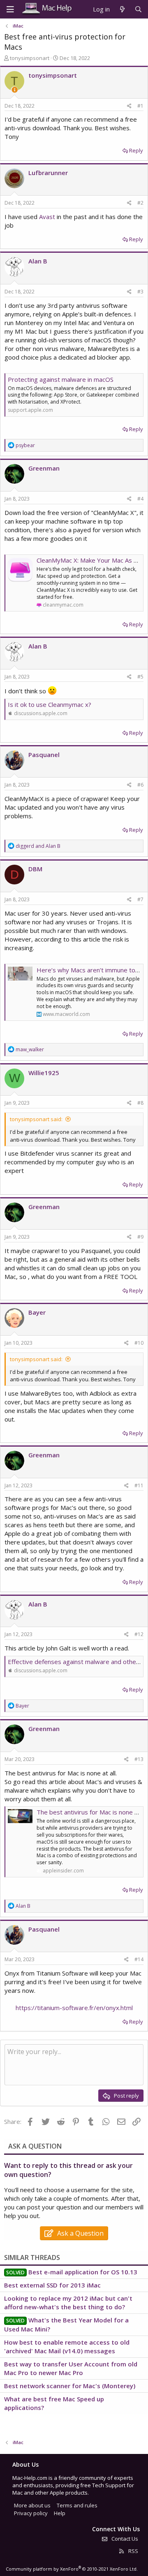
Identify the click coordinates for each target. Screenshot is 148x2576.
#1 (140, 106)
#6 (140, 785)
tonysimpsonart (30, 58)
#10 (139, 1343)
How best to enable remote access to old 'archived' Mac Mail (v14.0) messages (67, 2346)
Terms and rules (77, 2505)
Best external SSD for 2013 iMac (52, 2285)
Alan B (38, 261)
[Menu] (10, 9)
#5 (140, 677)
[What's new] (122, 9)
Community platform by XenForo (72, 2569)
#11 (139, 1485)
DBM (35, 869)
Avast (47, 217)
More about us (32, 2505)
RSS (133, 2551)
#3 (140, 292)
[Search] (138, 9)
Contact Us (124, 2539)
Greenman (44, 468)
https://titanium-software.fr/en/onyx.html (74, 2008)
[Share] (129, 106)
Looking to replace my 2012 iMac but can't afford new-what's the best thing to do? (68, 2302)
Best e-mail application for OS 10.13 (83, 2272)
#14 (139, 1959)
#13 (139, 1759)
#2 (140, 203)
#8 (140, 1103)
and (38, 846)
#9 (140, 1237)
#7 (140, 899)
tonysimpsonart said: (36, 1119)
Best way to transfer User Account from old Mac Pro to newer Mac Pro (71, 2368)
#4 (140, 499)
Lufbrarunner (48, 173)
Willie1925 (44, 1073)
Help (60, 2513)
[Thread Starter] (15, 90)
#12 (139, 1634)
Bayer (37, 1312)
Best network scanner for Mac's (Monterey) (70, 2386)
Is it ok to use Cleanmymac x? (50, 704)
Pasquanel (44, 755)
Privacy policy (31, 2513)
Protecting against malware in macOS (61, 379)
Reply (136, 150)
